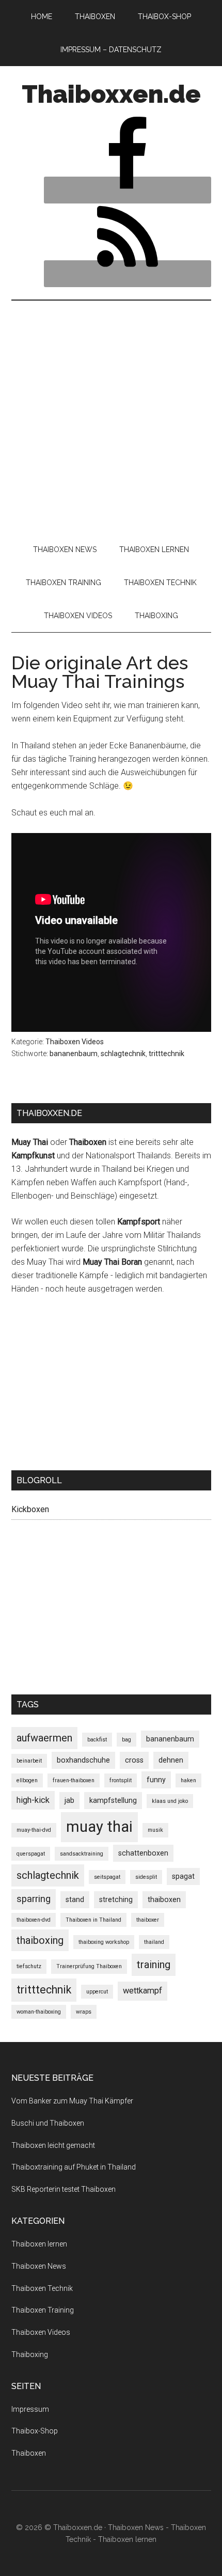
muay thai (99, 1827)
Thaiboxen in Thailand (93, 1920)
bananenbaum (74, 1054)
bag (126, 1740)
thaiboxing (40, 1940)
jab (69, 1800)
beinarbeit (29, 1761)
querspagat (31, 1854)
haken (188, 1780)
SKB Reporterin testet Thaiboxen (64, 2189)
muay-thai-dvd (34, 1830)
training (154, 1965)
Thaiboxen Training (43, 2310)
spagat (183, 1876)
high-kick (33, 1800)
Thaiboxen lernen (39, 2244)
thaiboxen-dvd (34, 1920)
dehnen (171, 1760)
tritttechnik (166, 1054)
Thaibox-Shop (35, 2431)
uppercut (97, 1992)
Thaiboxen (29, 2453)
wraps (84, 2012)
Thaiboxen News (39, 2266)
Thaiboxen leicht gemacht (53, 2145)
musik (155, 1830)
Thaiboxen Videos (75, 1042)
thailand (154, 1942)
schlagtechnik (123, 1054)
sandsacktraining (82, 1854)
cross (134, 1760)
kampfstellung (113, 1800)
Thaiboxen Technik (42, 2288)
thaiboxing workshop (104, 1942)
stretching (116, 1899)
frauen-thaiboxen (74, 1780)
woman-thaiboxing (39, 2012)
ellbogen (27, 1780)
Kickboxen (30, 1509)
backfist (97, 1740)
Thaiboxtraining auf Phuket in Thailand (74, 2167)
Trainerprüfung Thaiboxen (89, 1966)
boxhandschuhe (83, 1760)
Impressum (30, 2409)
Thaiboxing (30, 2354)
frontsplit (121, 1780)
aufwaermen (44, 1738)
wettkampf (142, 1991)
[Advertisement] (111, 417)
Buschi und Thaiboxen (48, 2123)
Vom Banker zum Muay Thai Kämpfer (72, 2101)
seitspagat (107, 1877)
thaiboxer (148, 1920)
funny (156, 1780)
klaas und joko (170, 1801)
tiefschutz (29, 1966)
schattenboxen (143, 1853)
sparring (34, 1899)
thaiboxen (164, 1899)
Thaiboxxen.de (111, 94)
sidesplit (146, 1877)
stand (75, 1899)
